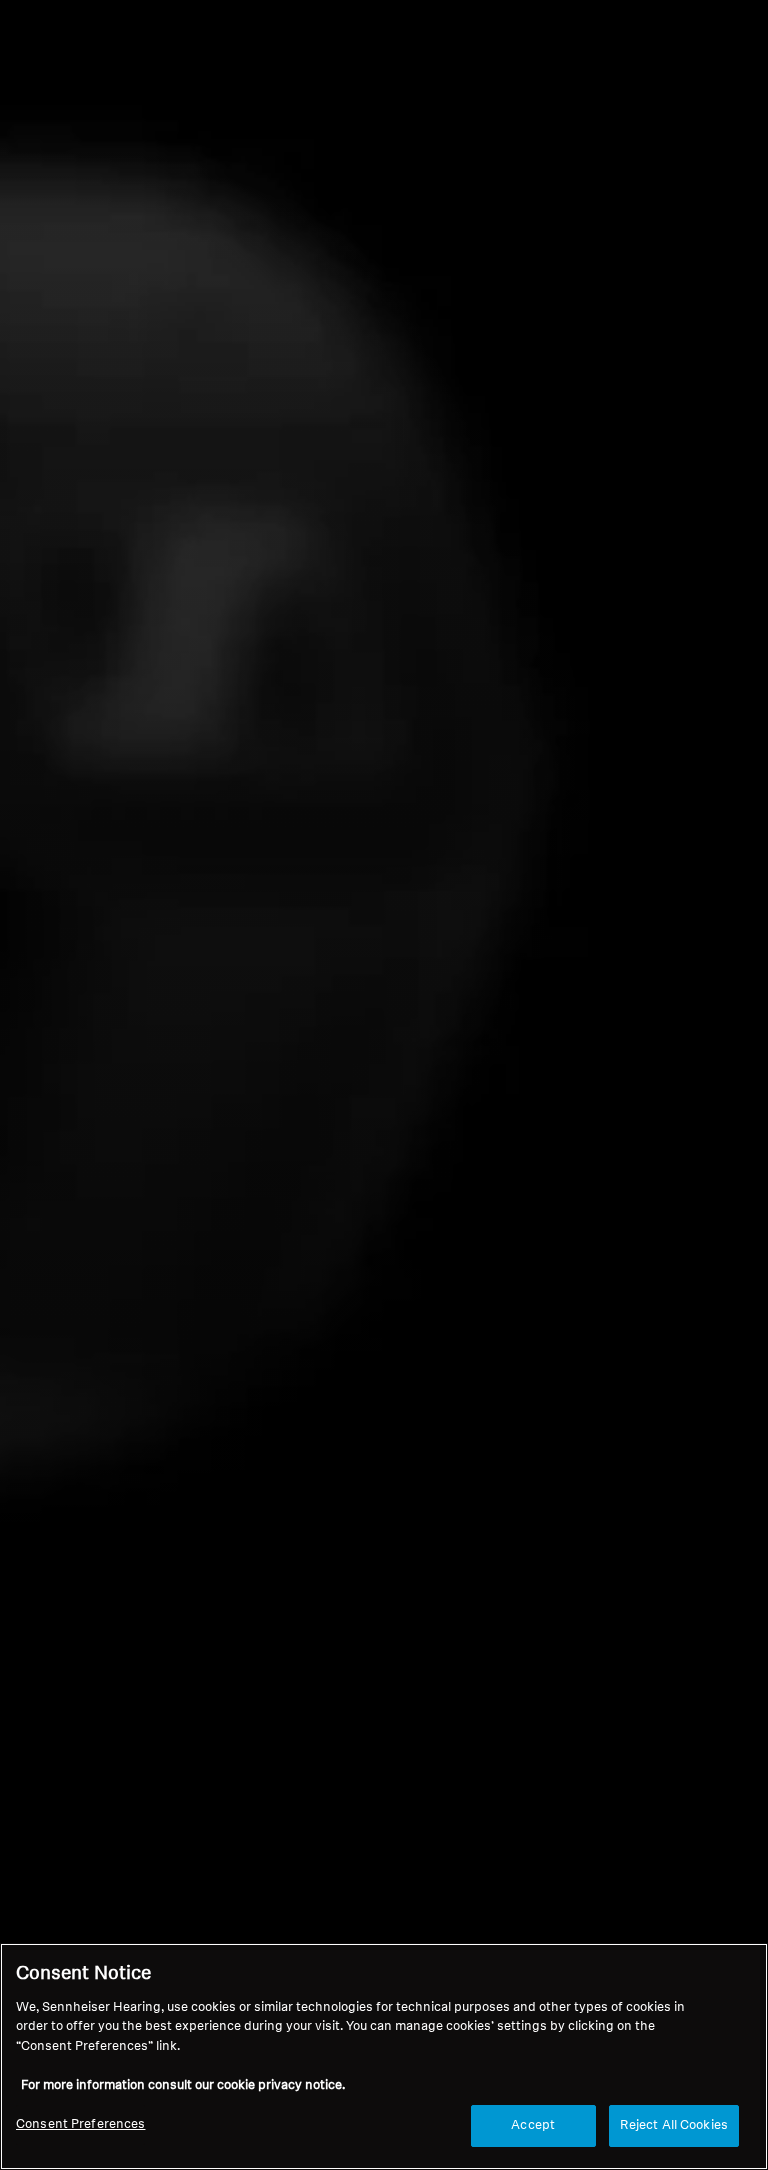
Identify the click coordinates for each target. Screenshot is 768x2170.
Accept (533, 2125)
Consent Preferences (80, 2124)
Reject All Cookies (674, 2125)
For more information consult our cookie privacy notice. (183, 2085)
